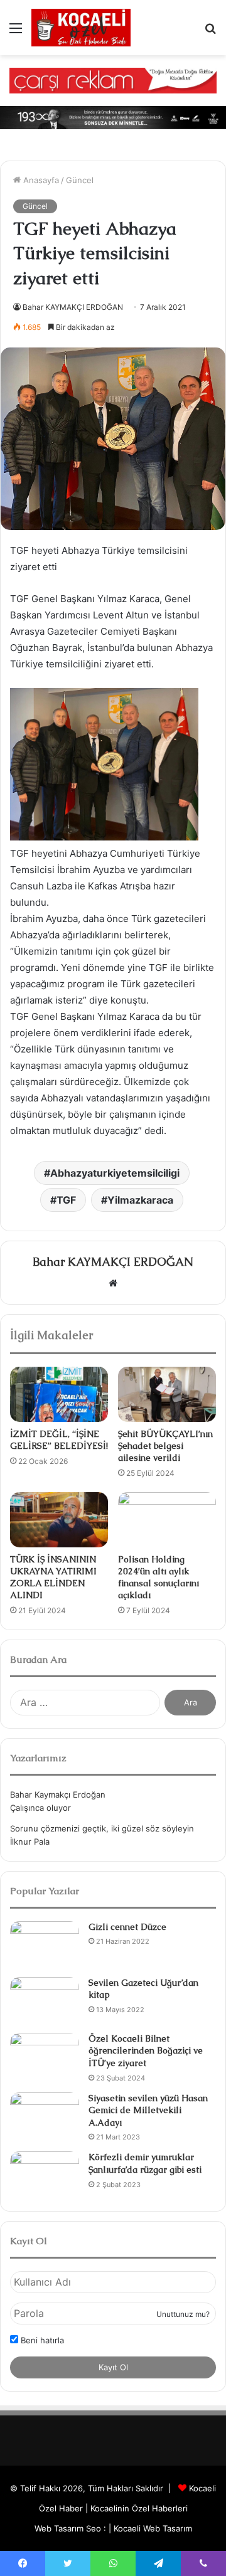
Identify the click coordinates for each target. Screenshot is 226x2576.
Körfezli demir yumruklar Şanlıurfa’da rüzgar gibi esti (145, 2163)
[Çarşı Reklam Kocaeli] (113, 80)
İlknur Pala (30, 1842)
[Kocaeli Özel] (81, 28)
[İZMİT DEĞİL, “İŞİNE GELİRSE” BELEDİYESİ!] (59, 1394)
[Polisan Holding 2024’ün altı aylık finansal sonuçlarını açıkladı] (167, 1520)
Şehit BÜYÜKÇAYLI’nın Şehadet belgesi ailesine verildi (165, 1446)
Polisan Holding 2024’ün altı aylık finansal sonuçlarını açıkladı (159, 1577)
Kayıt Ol (113, 2367)
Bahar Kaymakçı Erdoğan (58, 1794)
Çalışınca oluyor (40, 1808)
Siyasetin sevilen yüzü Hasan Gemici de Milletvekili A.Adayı (148, 2110)
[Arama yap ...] (210, 32)
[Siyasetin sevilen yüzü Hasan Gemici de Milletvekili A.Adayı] (45, 2116)
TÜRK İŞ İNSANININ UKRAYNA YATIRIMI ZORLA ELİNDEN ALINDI (53, 1577)
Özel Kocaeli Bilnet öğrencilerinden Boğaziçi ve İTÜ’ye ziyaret (146, 2051)
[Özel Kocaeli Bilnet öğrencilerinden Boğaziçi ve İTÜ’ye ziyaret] (45, 2056)
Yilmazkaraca (140, 1200)
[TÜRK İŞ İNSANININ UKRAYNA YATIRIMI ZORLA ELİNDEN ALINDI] (59, 1520)
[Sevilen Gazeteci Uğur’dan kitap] (45, 2001)
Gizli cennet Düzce (127, 1927)
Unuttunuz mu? (183, 2314)
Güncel (80, 180)
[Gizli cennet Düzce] (45, 1945)
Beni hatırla (41, 2340)
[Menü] (16, 32)
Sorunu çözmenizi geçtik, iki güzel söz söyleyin (102, 1828)
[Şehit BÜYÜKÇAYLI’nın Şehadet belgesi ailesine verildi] (167, 1394)
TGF (66, 1200)
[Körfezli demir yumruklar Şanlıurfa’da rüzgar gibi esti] (45, 2175)
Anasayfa (40, 180)
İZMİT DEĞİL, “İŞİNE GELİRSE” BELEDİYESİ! (59, 1440)
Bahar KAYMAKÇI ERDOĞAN (73, 307)
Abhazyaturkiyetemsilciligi (115, 1173)
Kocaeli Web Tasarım (153, 2528)
